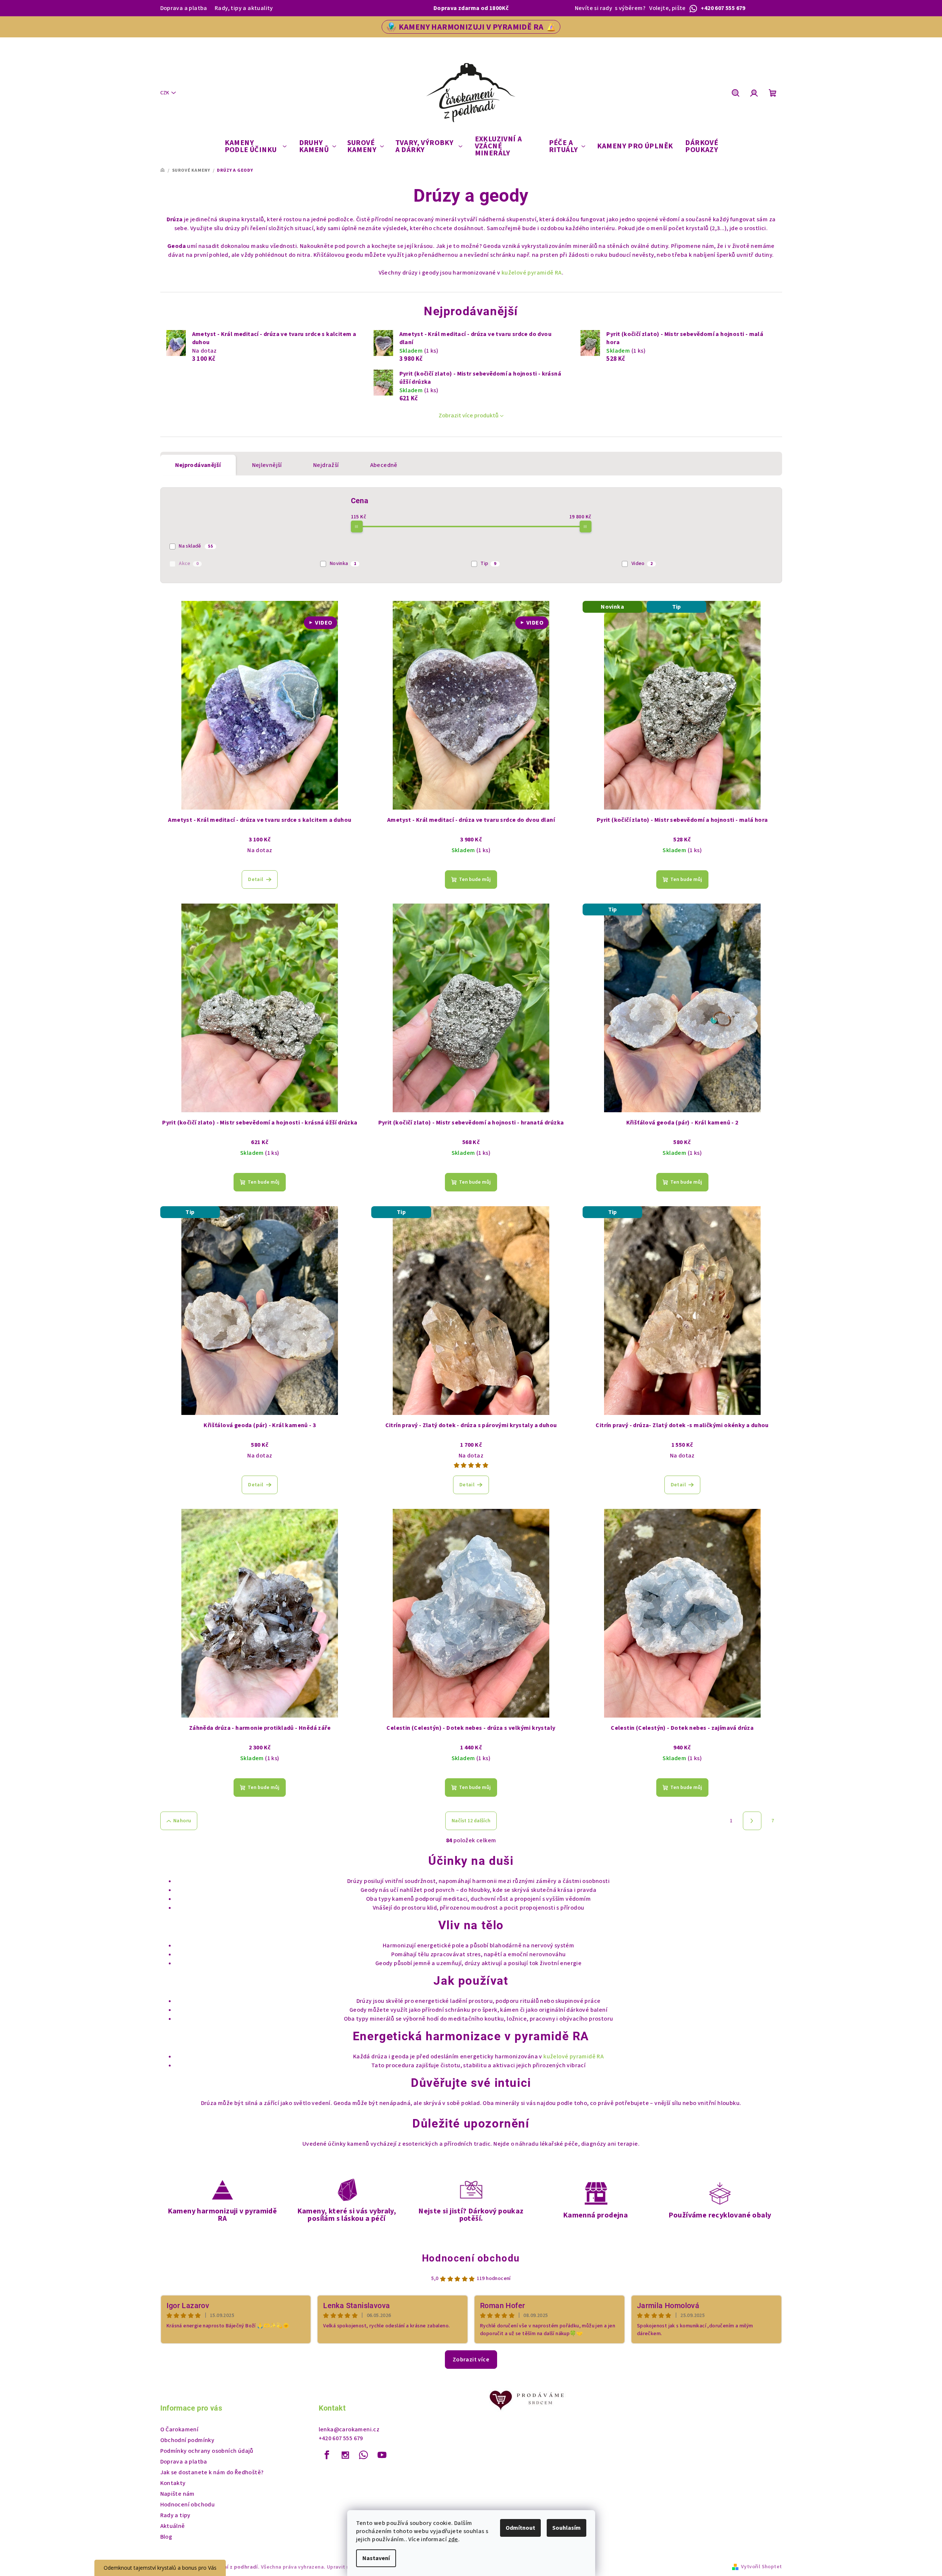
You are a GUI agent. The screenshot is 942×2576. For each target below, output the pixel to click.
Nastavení (376, 2558)
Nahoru (182, 1821)
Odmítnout (520, 2528)
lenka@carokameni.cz (349, 2429)
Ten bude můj (475, 880)
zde (453, 2539)
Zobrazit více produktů (469, 416)
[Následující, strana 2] (752, 1821)
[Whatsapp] (363, 2455)
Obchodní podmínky (187, 2440)
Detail (256, 880)
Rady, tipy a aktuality (244, 8)
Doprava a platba (184, 8)
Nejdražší (326, 465)
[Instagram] (345, 2455)
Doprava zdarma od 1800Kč (471, 8)
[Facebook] (327, 2455)
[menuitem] (256, 147)
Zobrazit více (471, 2360)
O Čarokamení (180, 2429)
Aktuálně (173, 2526)
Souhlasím (566, 2528)
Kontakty (173, 2483)
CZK (165, 93)
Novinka (343, 564)
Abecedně (384, 465)
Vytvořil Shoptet (761, 2567)
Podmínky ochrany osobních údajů (207, 2451)
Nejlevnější (267, 465)
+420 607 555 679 (341, 2438)
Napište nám (177, 2494)
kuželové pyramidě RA (532, 273)
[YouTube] (382, 2455)
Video (642, 564)
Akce (189, 564)
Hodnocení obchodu (471, 2258)
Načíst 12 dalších (471, 1821)
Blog (166, 2537)
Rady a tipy (175, 2515)
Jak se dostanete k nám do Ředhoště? (212, 2472)
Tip (488, 564)
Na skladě (196, 546)
